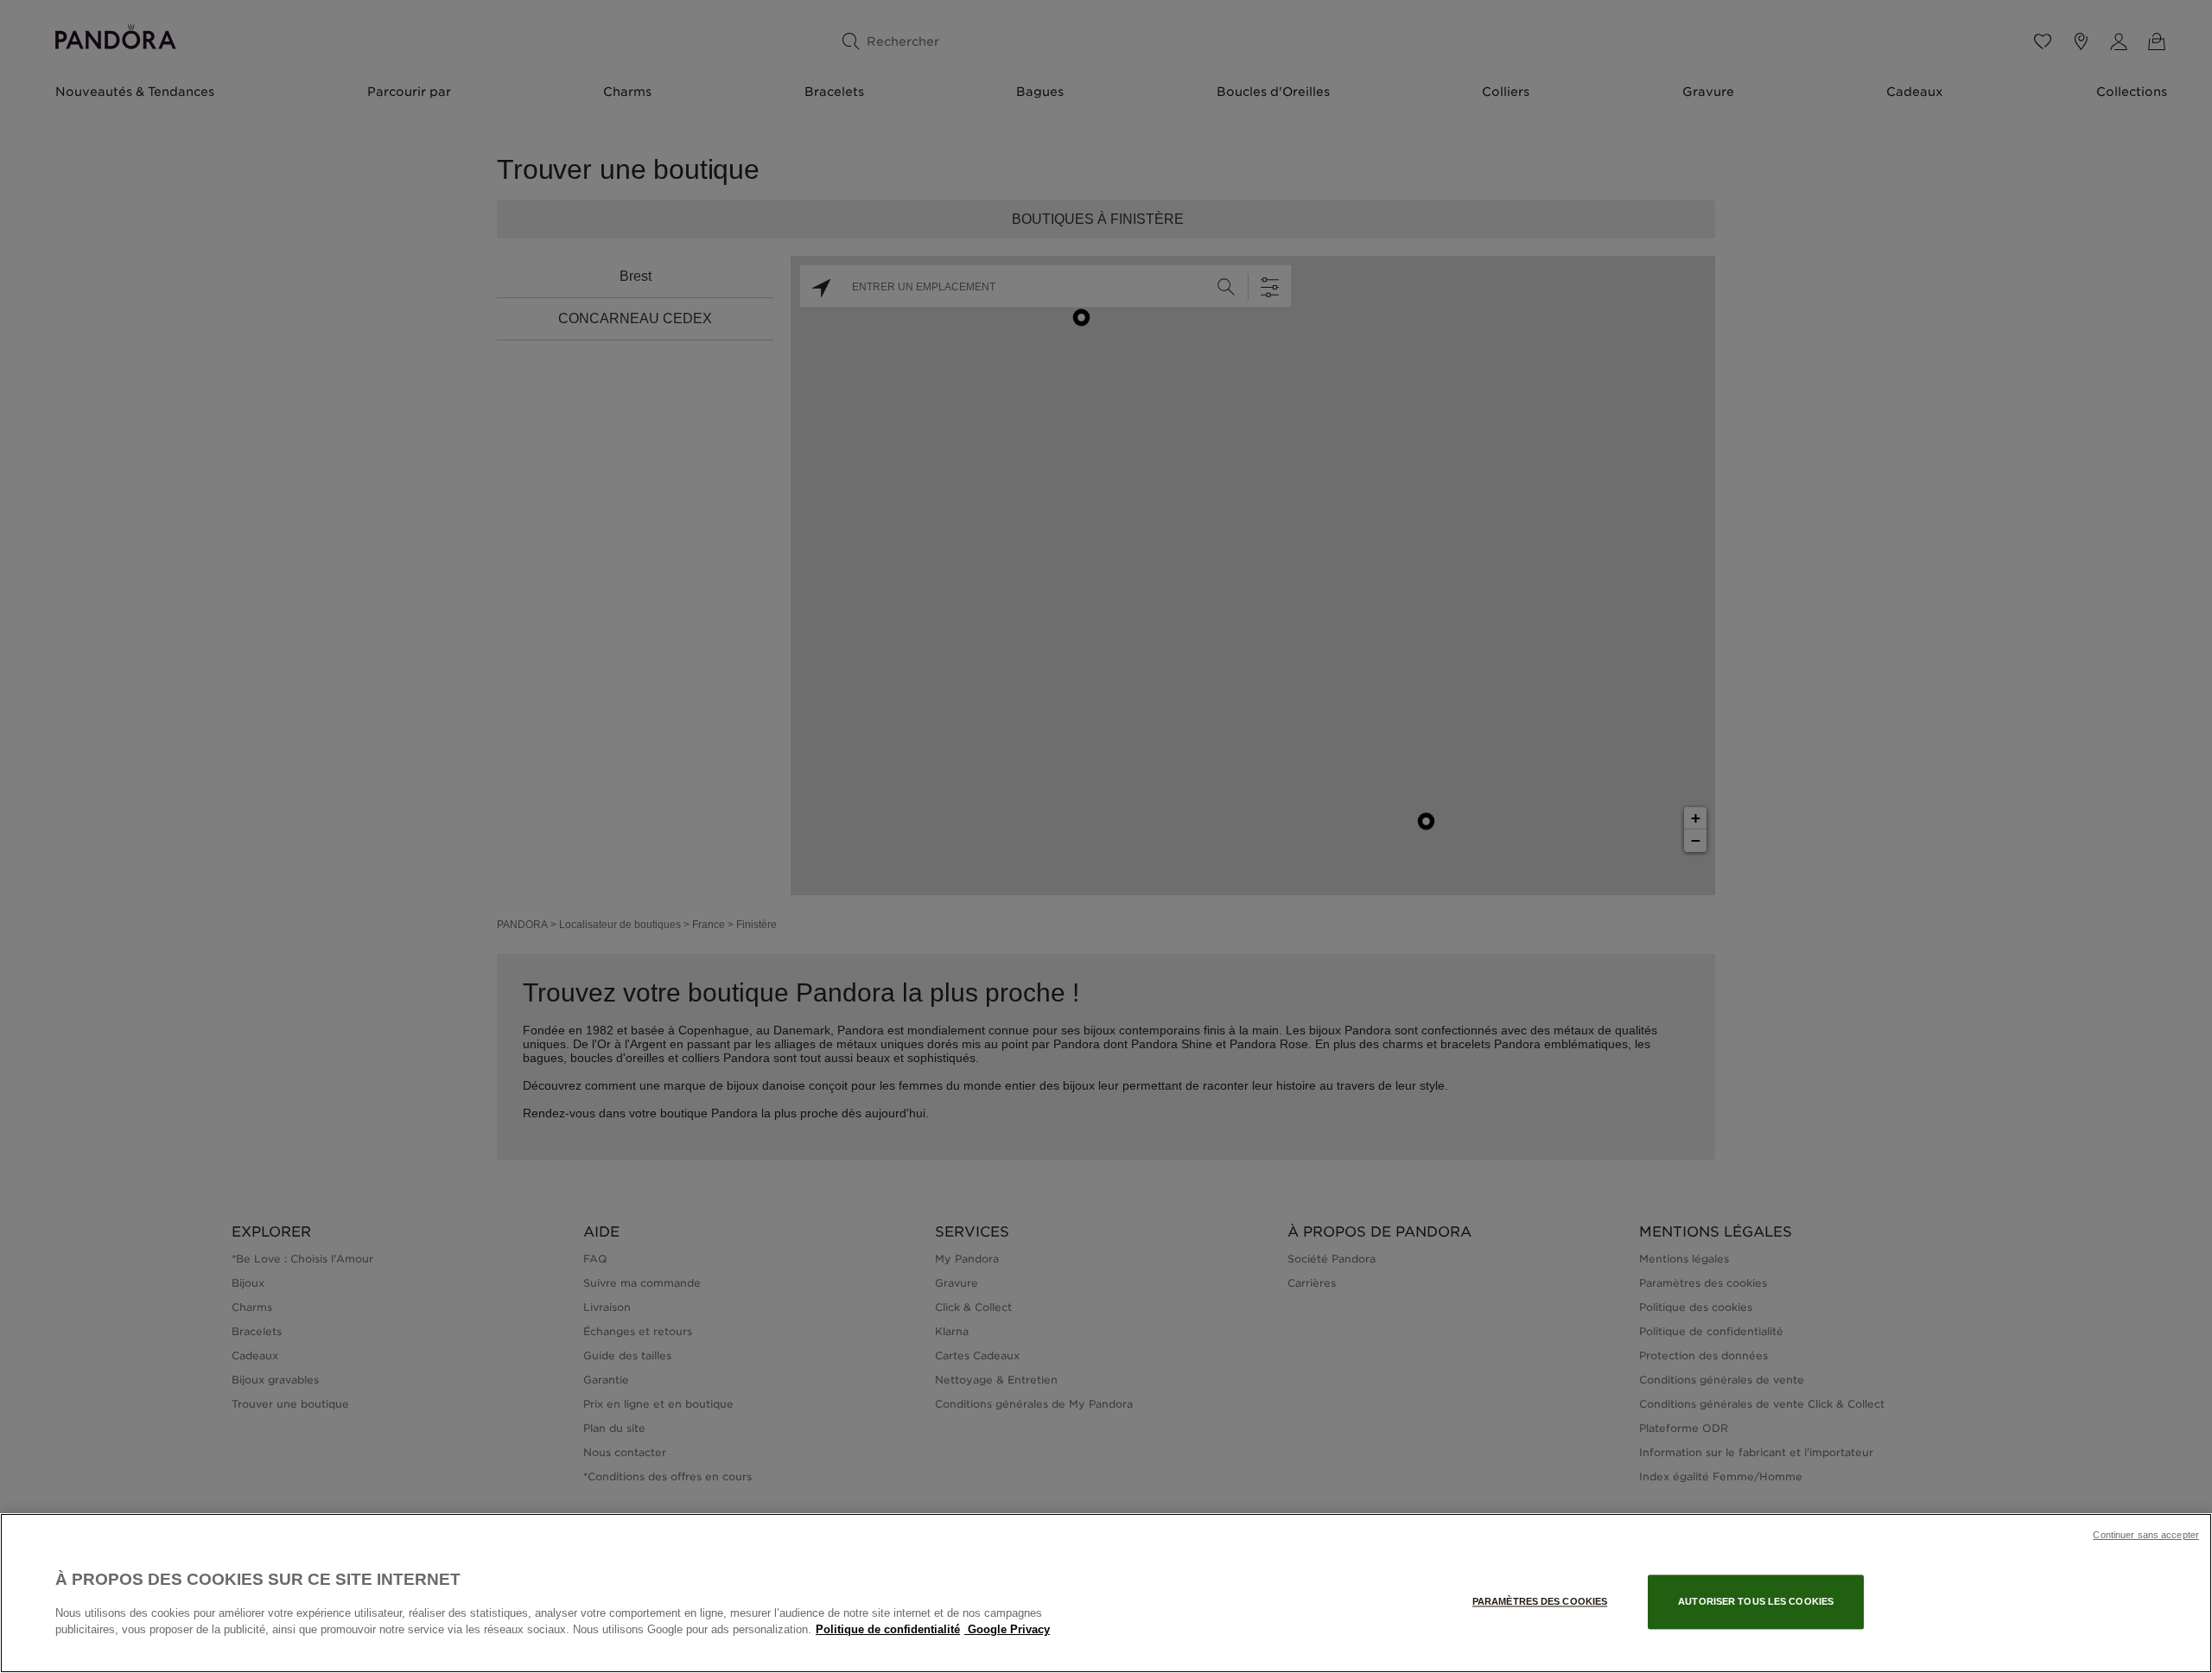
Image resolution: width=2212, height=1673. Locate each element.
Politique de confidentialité (888, 1629)
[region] (1106, 1593)
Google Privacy (1007, 1629)
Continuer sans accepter (2146, 1535)
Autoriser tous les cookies (1756, 1601)
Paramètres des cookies (1540, 1601)
